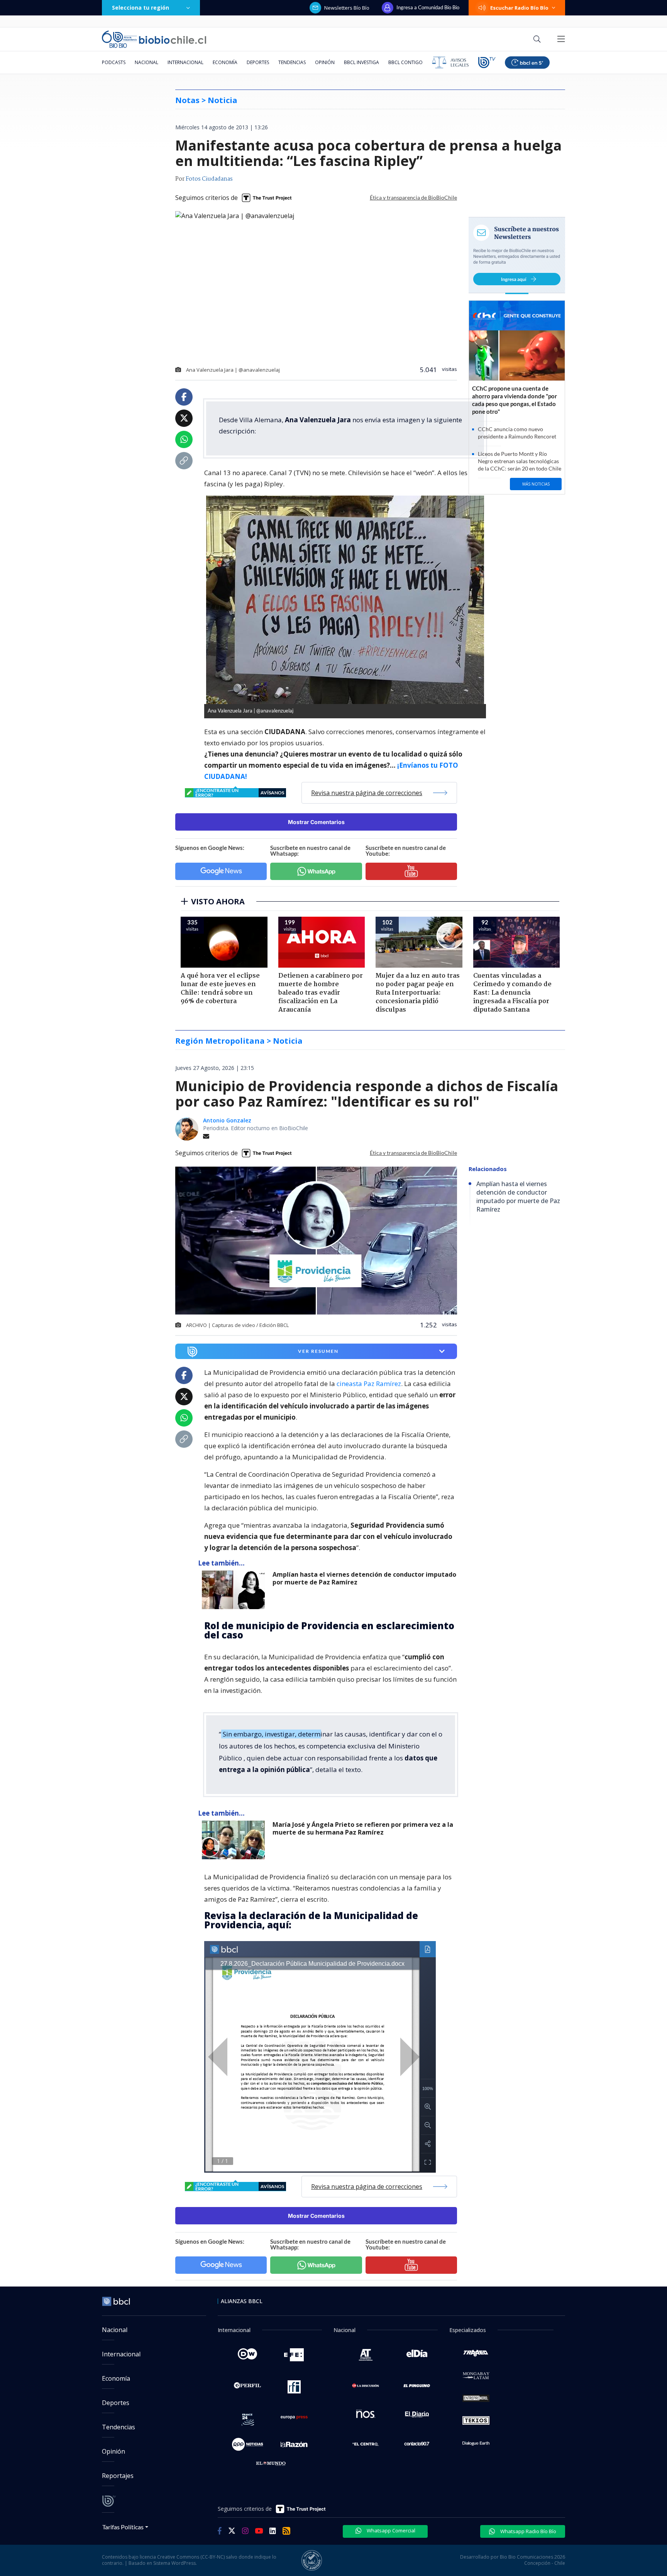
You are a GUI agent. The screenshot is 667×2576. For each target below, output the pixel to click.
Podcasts (114, 62)
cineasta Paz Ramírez (368, 1384)
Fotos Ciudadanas (209, 179)
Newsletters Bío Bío (347, 8)
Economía (225, 62)
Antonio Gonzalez (227, 1120)
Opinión (325, 62)
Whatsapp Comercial (390, 2530)
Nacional (146, 62)
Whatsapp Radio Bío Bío (528, 2531)
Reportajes (118, 2476)
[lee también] (235, 1590)
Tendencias (292, 62)
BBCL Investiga (361, 62)
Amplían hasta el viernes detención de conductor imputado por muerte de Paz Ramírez (364, 1578)
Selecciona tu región (141, 8)
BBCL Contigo (405, 62)
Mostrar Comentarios (316, 822)
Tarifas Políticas (123, 2527)
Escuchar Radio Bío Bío (519, 8)
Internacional (185, 62)
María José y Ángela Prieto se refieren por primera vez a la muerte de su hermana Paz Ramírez (363, 1829)
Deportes (258, 62)
